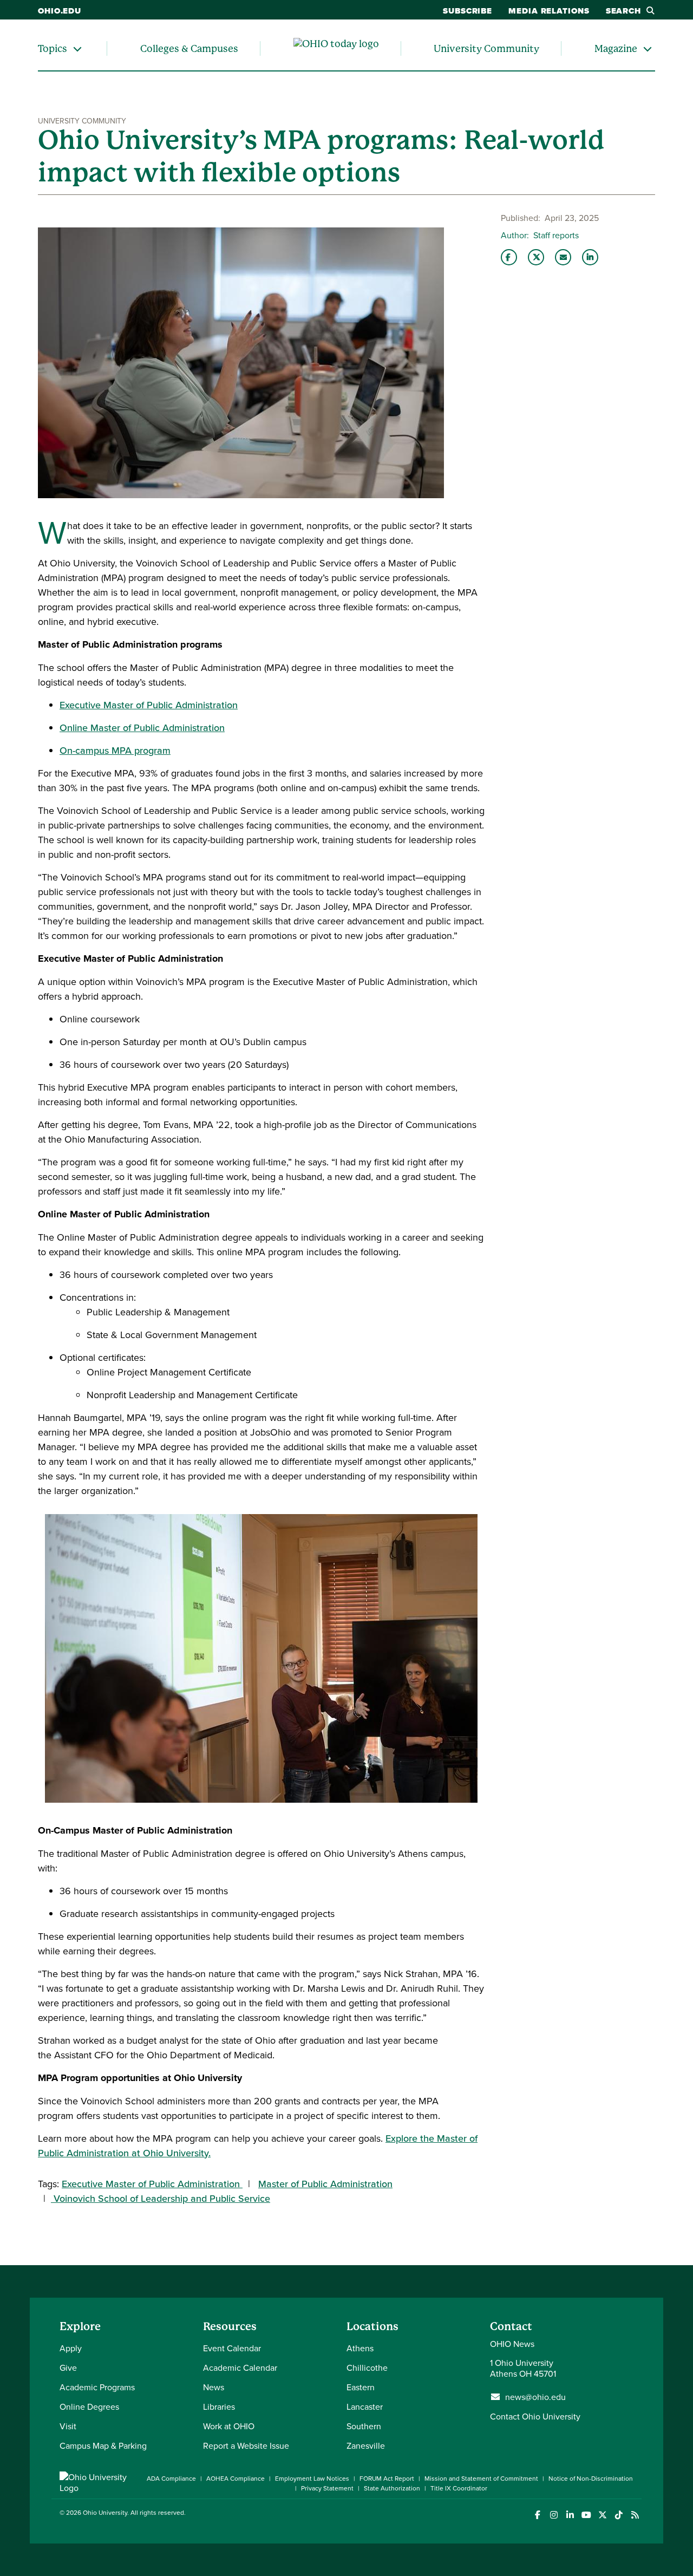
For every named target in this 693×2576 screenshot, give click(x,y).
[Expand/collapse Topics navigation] (77, 48)
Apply (71, 2348)
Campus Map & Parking (103, 2445)
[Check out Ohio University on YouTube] (586, 2515)
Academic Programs (97, 2387)
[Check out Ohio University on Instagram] (554, 2515)
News (214, 2387)
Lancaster (365, 2407)
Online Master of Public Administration (142, 728)
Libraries (219, 2407)
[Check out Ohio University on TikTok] (619, 2515)
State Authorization (392, 2488)
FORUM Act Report (387, 2478)
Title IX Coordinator (459, 2488)
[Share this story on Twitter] (536, 257)
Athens (360, 2348)
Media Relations (549, 11)
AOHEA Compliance (236, 2478)
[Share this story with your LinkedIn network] (590, 257)
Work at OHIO (229, 2426)
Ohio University (105, 2512)
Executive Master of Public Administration (149, 705)
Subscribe (468, 11)
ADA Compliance (171, 2478)
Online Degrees (89, 2407)
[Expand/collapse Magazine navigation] (648, 48)
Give (68, 2368)
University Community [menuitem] (486, 48)
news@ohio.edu (535, 2397)
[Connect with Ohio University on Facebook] (537, 2515)
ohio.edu (60, 11)
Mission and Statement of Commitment (481, 2478)
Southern (364, 2426)
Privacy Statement (327, 2488)
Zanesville (366, 2445)
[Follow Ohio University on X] (602, 2515)
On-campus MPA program (115, 750)
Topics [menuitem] (53, 48)
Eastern (361, 2387)
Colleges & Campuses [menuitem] (189, 48)
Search (623, 11)
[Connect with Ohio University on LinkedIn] (570, 2515)
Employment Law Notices (312, 2478)
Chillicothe (367, 2368)
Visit (68, 2426)
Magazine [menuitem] (616, 48)
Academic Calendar (240, 2368)
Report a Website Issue (246, 2445)
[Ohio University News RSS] (635, 2515)
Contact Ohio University (535, 2416)
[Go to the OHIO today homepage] (336, 49)
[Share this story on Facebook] (509, 257)
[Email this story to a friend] (563, 257)
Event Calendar (232, 2348)
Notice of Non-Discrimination (591, 2478)
